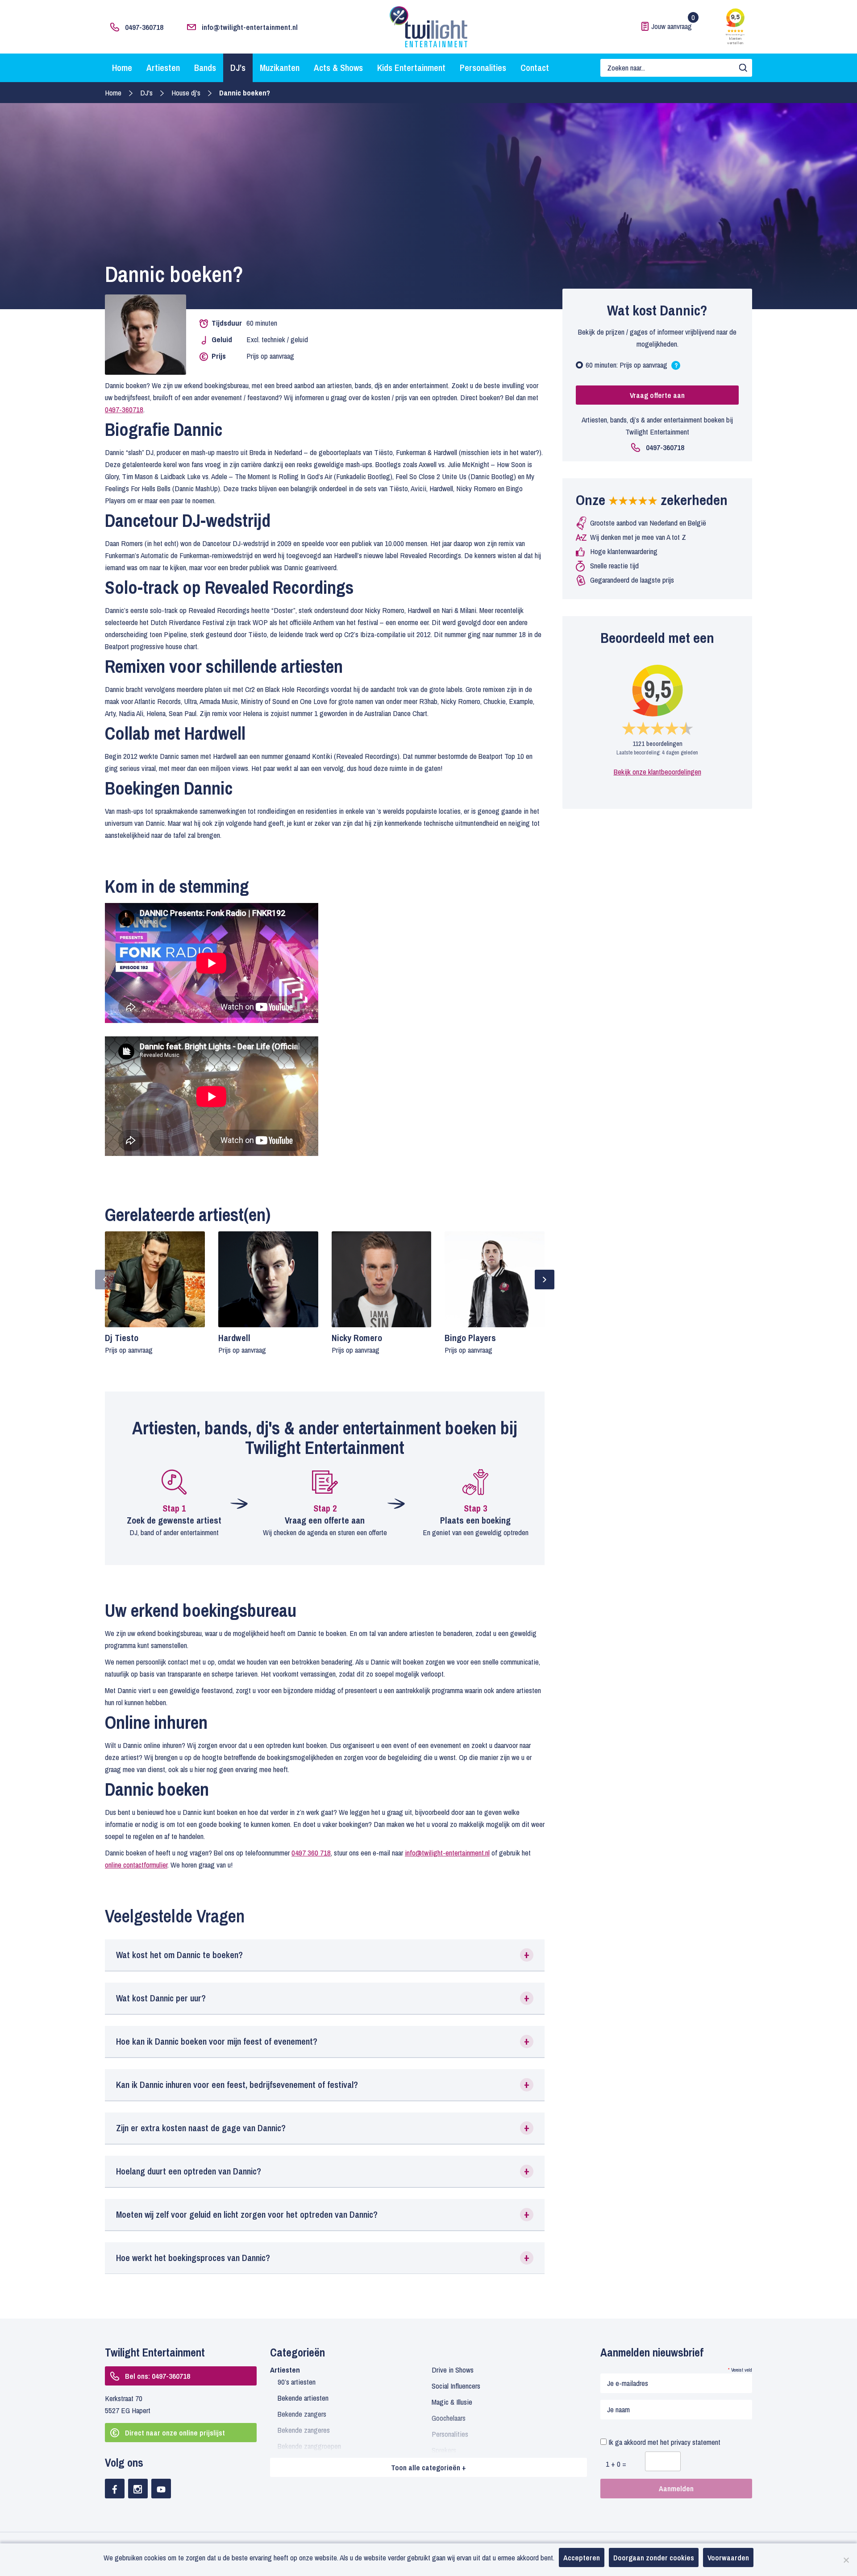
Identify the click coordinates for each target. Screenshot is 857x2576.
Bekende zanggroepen (309, 2446)
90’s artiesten (297, 2382)
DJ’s (238, 68)
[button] (325, 1955)
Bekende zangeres (304, 2430)
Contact (535, 68)
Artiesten (163, 68)
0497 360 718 (311, 1853)
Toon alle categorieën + (428, 2467)
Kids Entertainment (411, 68)
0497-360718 (144, 27)
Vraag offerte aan (657, 395)
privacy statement (696, 2442)
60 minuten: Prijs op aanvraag (633, 367)
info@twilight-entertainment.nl (250, 27)
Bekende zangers (302, 2414)
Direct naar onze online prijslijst (175, 2433)
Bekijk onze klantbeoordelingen (657, 772)
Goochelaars (449, 2418)
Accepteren (582, 2557)
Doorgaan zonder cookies (654, 2557)
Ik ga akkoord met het (664, 2442)
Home (122, 68)
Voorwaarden (728, 2557)
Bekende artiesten (303, 2398)
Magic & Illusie (452, 2402)
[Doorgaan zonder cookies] (846, 2560)
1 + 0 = (616, 2464)
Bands (205, 68)
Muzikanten (280, 68)
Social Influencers (456, 2386)
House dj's (186, 93)
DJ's (146, 93)
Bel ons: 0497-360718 (158, 2376)
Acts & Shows (338, 68)
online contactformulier (136, 1865)
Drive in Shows (453, 2370)
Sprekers (444, 2450)
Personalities (483, 68)
